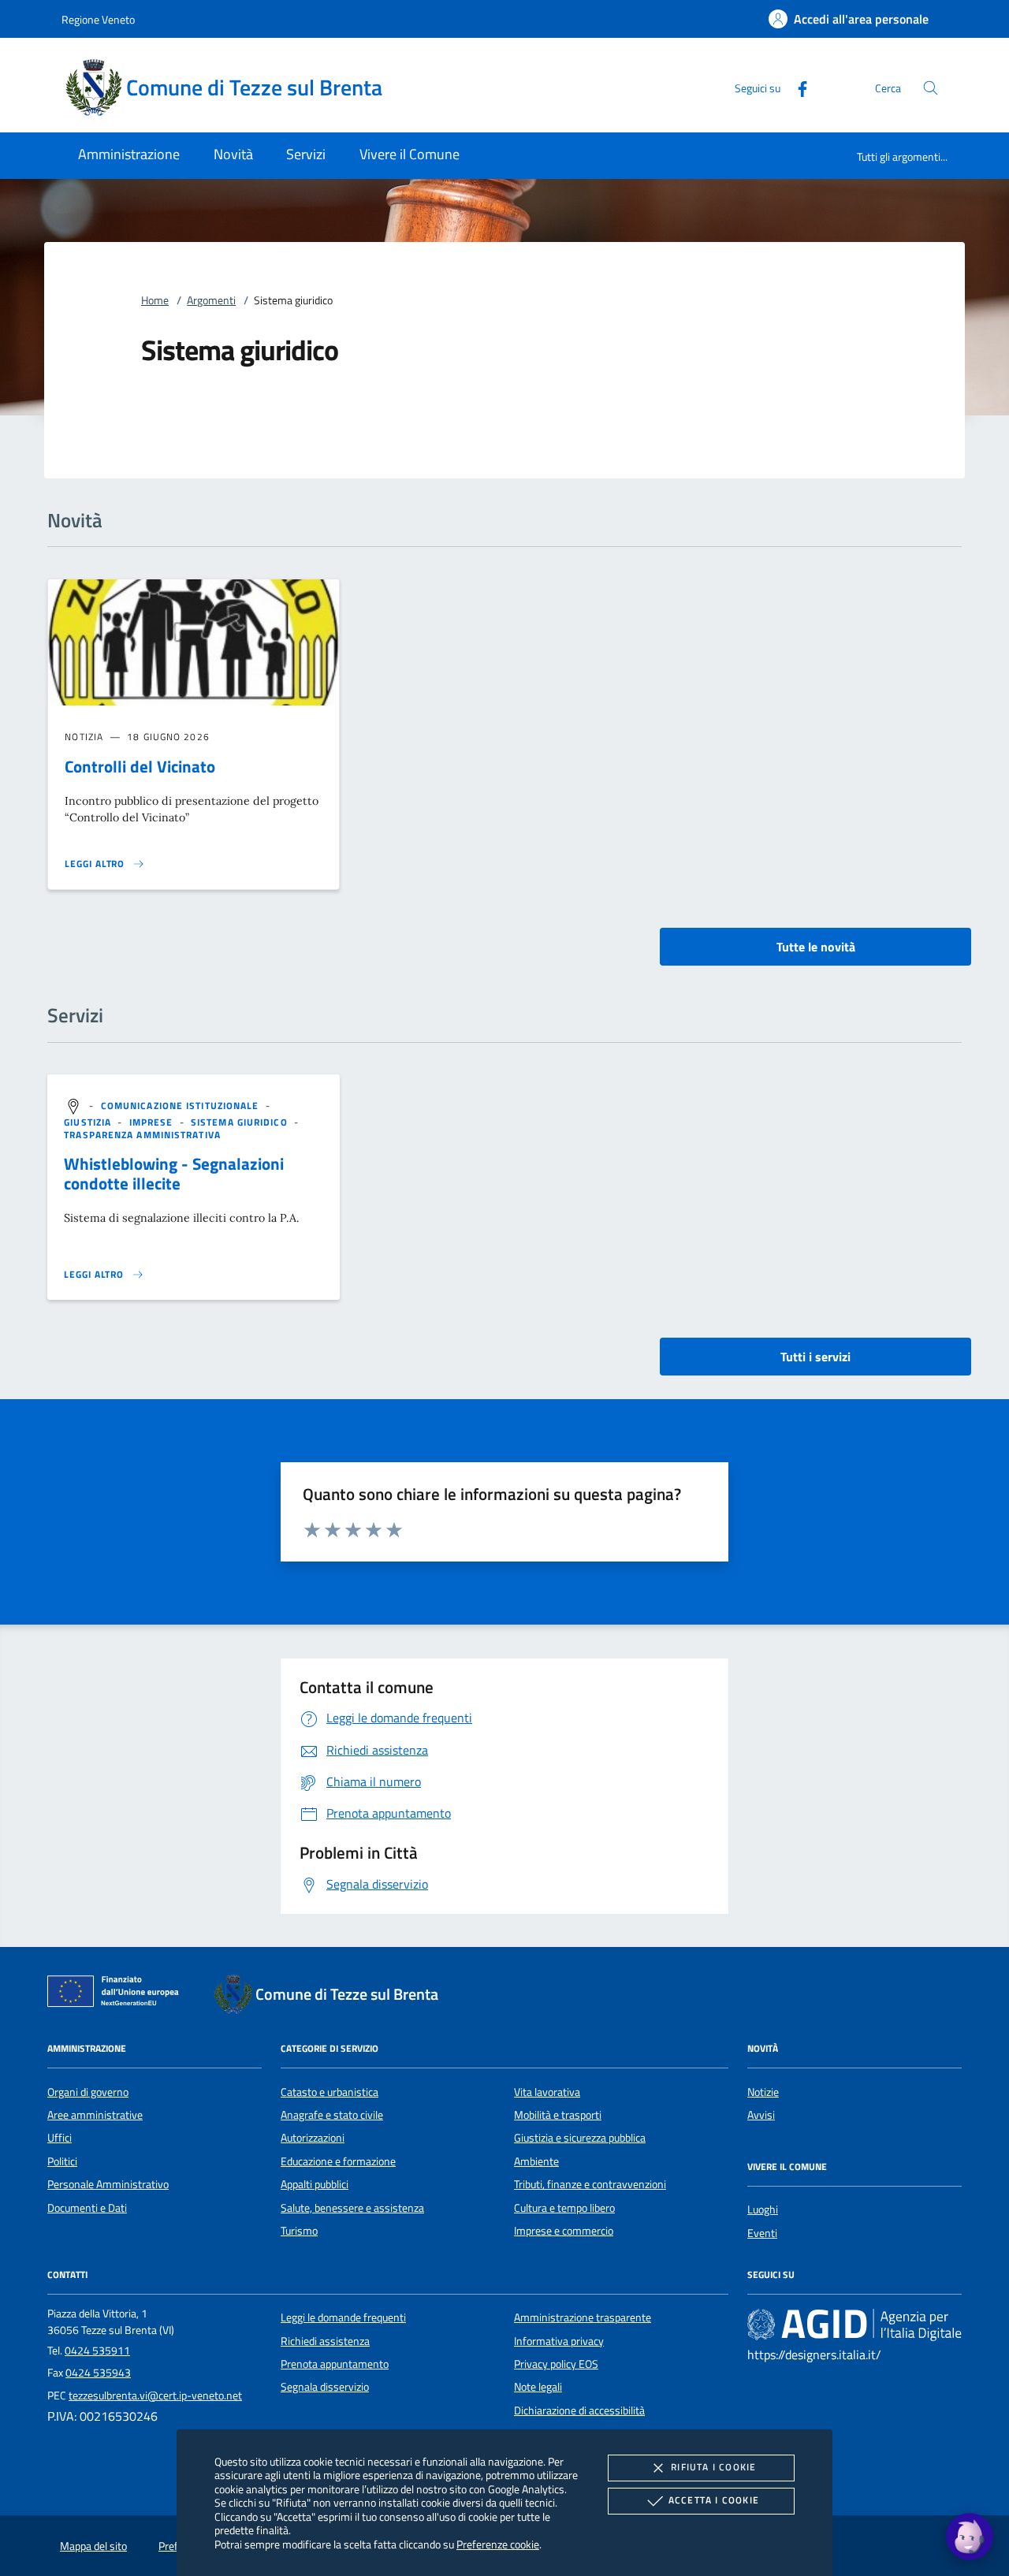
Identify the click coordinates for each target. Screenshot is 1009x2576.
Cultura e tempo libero (564, 2208)
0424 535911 (97, 2351)
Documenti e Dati (87, 2208)
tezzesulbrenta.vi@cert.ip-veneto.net (155, 2395)
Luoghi (763, 2209)
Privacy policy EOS (556, 2364)
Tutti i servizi (815, 1357)
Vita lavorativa (547, 2092)
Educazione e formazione (338, 2161)
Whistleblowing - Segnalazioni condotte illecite (174, 1173)
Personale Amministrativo (108, 2184)
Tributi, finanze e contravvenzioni (590, 2184)
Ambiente (536, 2161)
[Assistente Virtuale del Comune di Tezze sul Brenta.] (970, 2537)
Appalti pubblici (315, 2184)
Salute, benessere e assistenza (352, 2208)
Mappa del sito (93, 2546)
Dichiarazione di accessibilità (579, 2410)
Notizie (763, 2092)
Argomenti (211, 300)
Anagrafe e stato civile (332, 2115)
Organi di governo (88, 2092)
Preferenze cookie (498, 2544)
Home (155, 300)
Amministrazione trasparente (583, 2317)
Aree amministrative (95, 2115)
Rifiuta (713, 2467)
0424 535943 (98, 2373)
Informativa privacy (559, 2341)
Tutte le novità (816, 947)
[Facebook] (796, 87)
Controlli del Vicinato (140, 766)
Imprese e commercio (564, 2231)
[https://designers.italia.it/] (854, 2325)
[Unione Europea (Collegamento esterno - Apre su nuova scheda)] (117, 1994)
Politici (62, 2161)
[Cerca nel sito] (931, 88)
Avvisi (761, 2115)
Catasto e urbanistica (330, 2092)
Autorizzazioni (313, 2138)
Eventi (762, 2233)
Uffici (60, 2138)
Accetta (714, 2500)
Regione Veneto (98, 19)
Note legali (538, 2387)
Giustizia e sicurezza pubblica (580, 2138)
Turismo (299, 2231)
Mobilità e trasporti (558, 2115)
